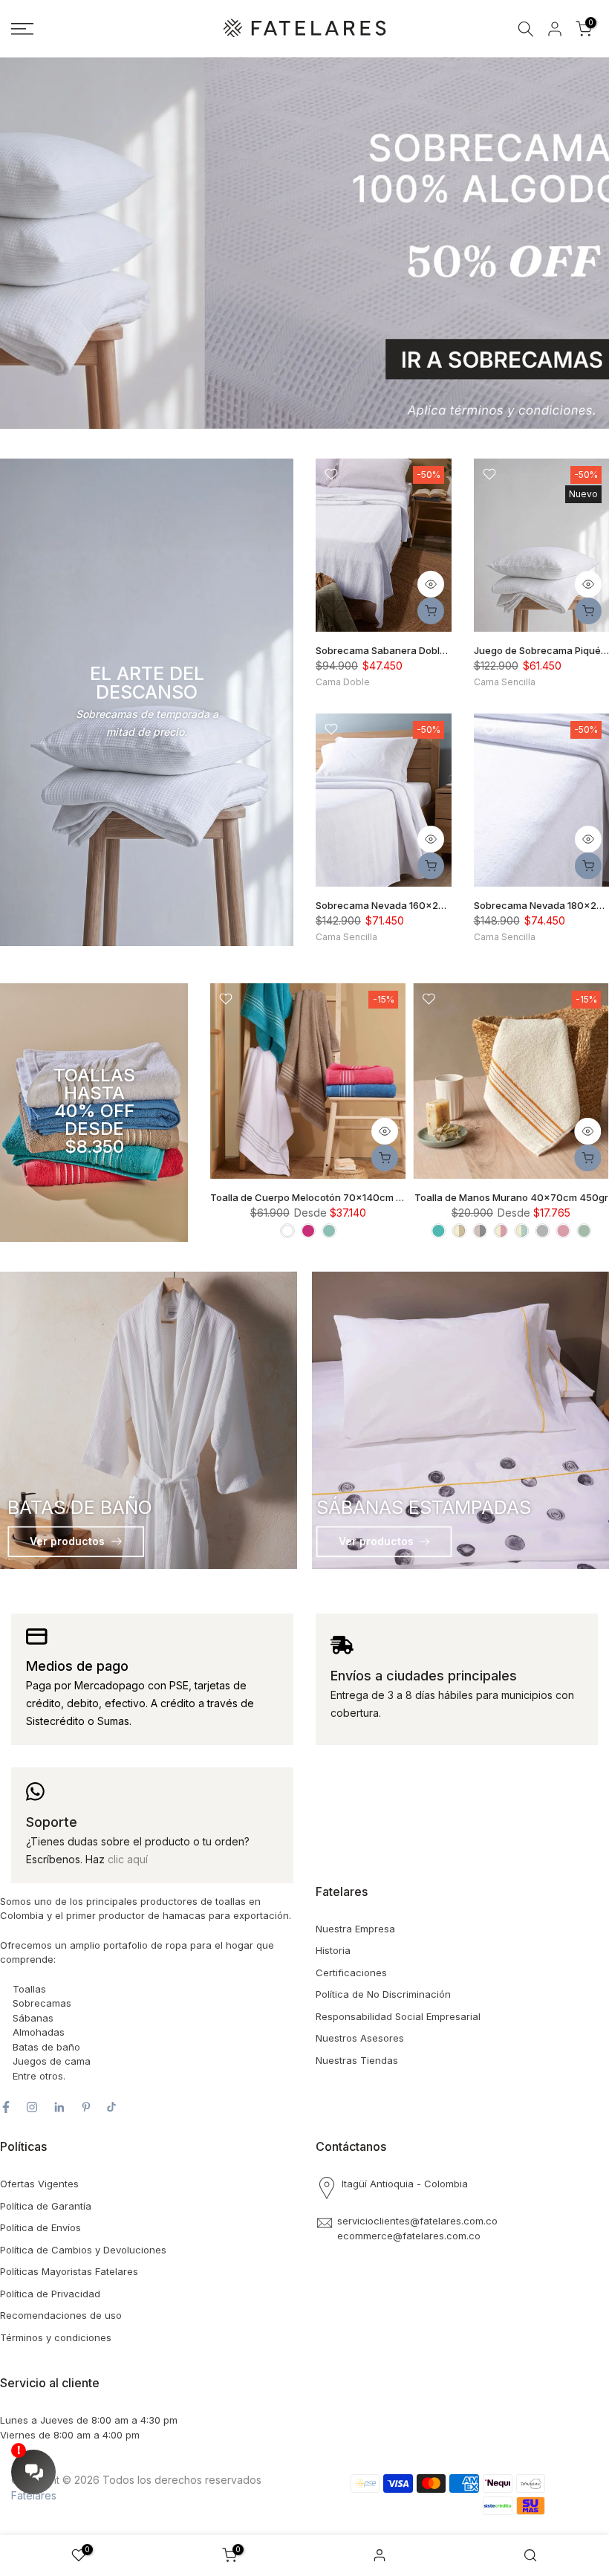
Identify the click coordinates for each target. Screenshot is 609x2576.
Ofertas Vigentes (39, 2184)
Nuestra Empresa (355, 1929)
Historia (333, 1950)
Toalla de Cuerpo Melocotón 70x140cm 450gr (317, 1198)
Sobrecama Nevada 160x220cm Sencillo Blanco (427, 905)
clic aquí (128, 1859)
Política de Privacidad (50, 2294)
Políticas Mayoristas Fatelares (69, 2271)
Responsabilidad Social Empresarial (398, 2016)
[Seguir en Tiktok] (111, 2107)
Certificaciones (351, 1973)
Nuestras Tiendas (357, 2060)
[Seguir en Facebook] (6, 2107)
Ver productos (67, 1541)
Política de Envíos (40, 2227)
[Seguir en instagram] (32, 2107)
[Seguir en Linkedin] (59, 2107)
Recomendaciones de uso (61, 2315)
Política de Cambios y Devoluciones (83, 2250)
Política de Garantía (46, 2206)
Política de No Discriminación (383, 1994)
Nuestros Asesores (360, 2038)
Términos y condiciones (56, 2337)
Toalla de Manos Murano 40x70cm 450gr (511, 1198)
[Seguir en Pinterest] (86, 2107)
